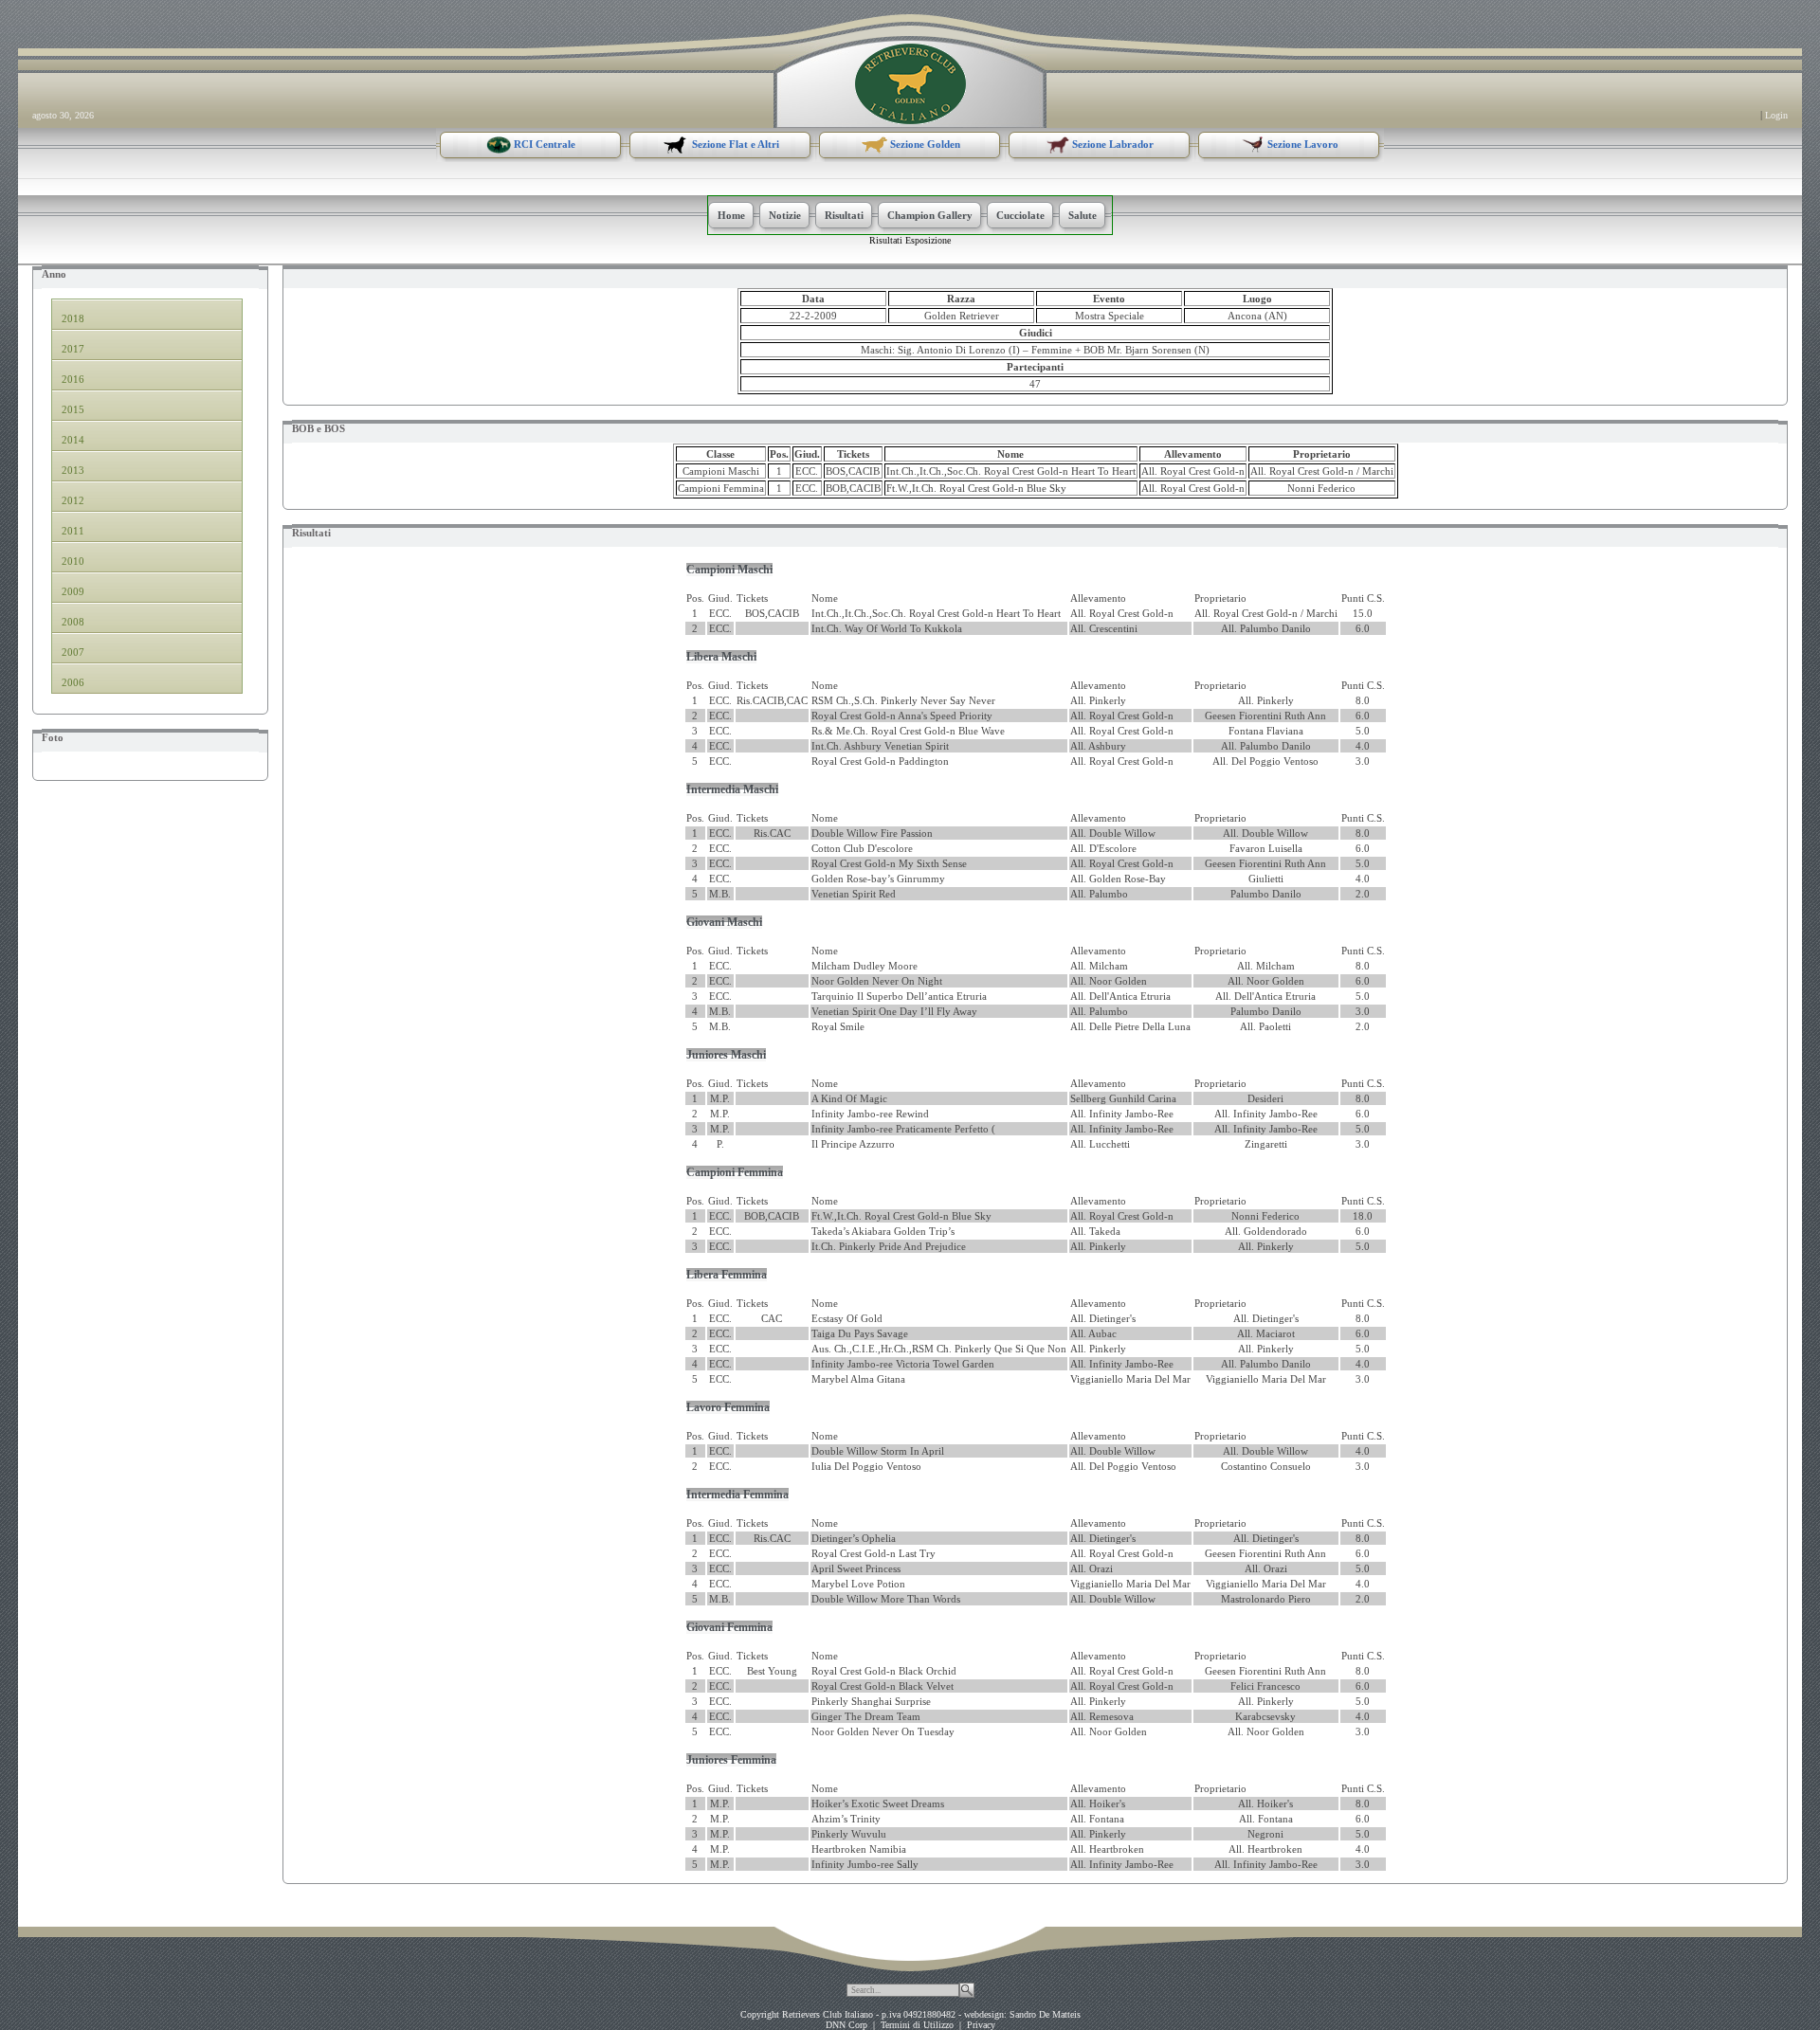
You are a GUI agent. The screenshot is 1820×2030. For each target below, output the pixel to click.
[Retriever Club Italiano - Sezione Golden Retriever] (910, 82)
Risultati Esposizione (910, 240)
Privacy (981, 2025)
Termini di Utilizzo (917, 2025)
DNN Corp (846, 2025)
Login (1776, 115)
